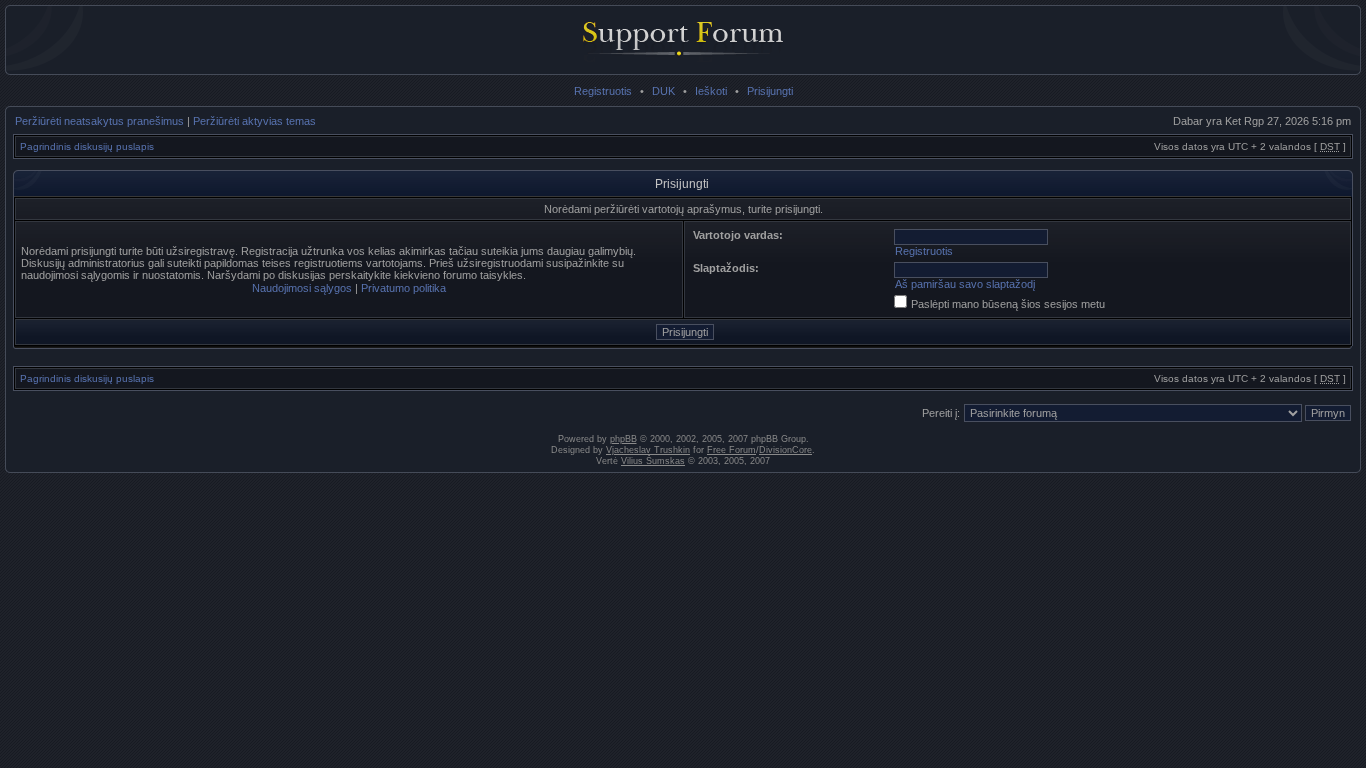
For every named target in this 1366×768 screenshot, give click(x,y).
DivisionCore (785, 450)
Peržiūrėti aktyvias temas (254, 121)
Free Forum (731, 450)
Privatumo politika (403, 288)
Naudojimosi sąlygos (302, 288)
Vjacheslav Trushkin (648, 450)
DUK (663, 91)
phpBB (623, 439)
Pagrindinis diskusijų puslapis (87, 146)
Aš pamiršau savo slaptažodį (965, 284)
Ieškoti (711, 91)
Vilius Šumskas (653, 461)
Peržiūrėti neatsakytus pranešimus (99, 121)
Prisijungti (770, 91)
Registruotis (603, 91)
